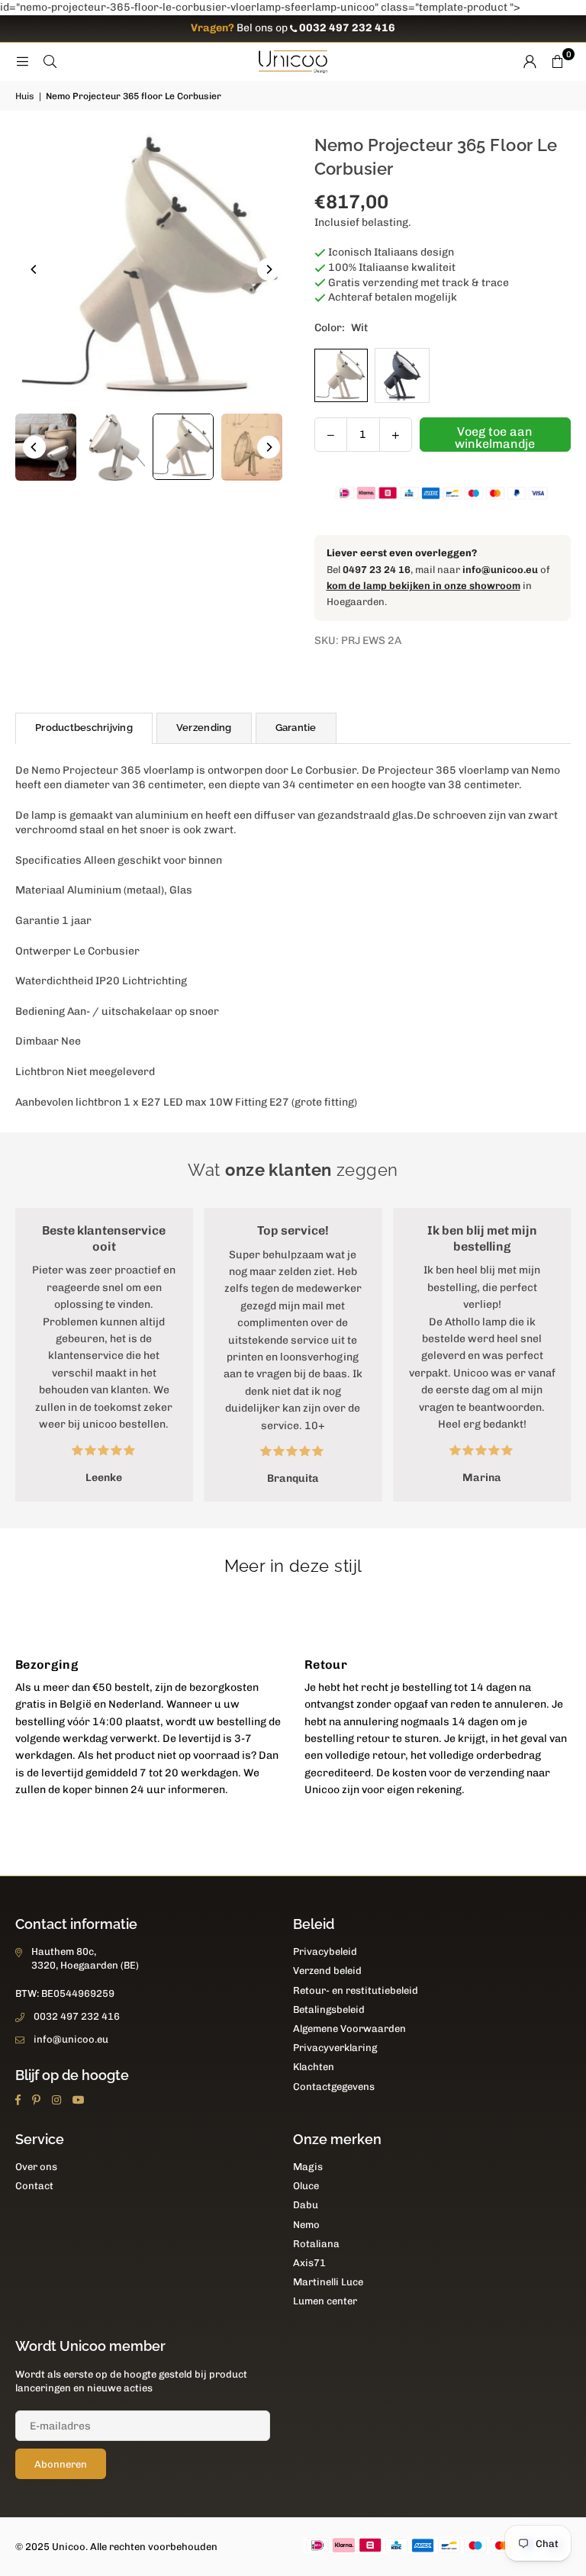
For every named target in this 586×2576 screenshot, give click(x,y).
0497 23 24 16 (377, 570)
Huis (25, 96)
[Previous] (34, 269)
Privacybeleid (325, 1951)
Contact (34, 2186)
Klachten (314, 2067)
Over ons (36, 2167)
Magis (308, 2167)
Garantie (296, 728)
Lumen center (325, 2301)
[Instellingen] (530, 62)
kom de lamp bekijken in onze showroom (423, 586)
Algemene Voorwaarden (349, 2029)
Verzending (204, 728)
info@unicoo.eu (500, 570)
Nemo (306, 2225)
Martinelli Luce (328, 2282)
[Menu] (22, 61)
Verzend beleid (327, 1971)
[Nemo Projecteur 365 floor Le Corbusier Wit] (183, 447)
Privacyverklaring (335, 2048)
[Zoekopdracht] (50, 61)
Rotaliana (316, 2244)
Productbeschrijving (84, 728)
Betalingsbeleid (329, 2009)
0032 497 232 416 (77, 2016)
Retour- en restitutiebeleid (356, 1990)
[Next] (269, 269)
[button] (557, 62)
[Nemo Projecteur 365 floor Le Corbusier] (46, 447)
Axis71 (309, 2263)
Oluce (306, 2186)
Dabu (306, 2205)
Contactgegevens (334, 2087)
